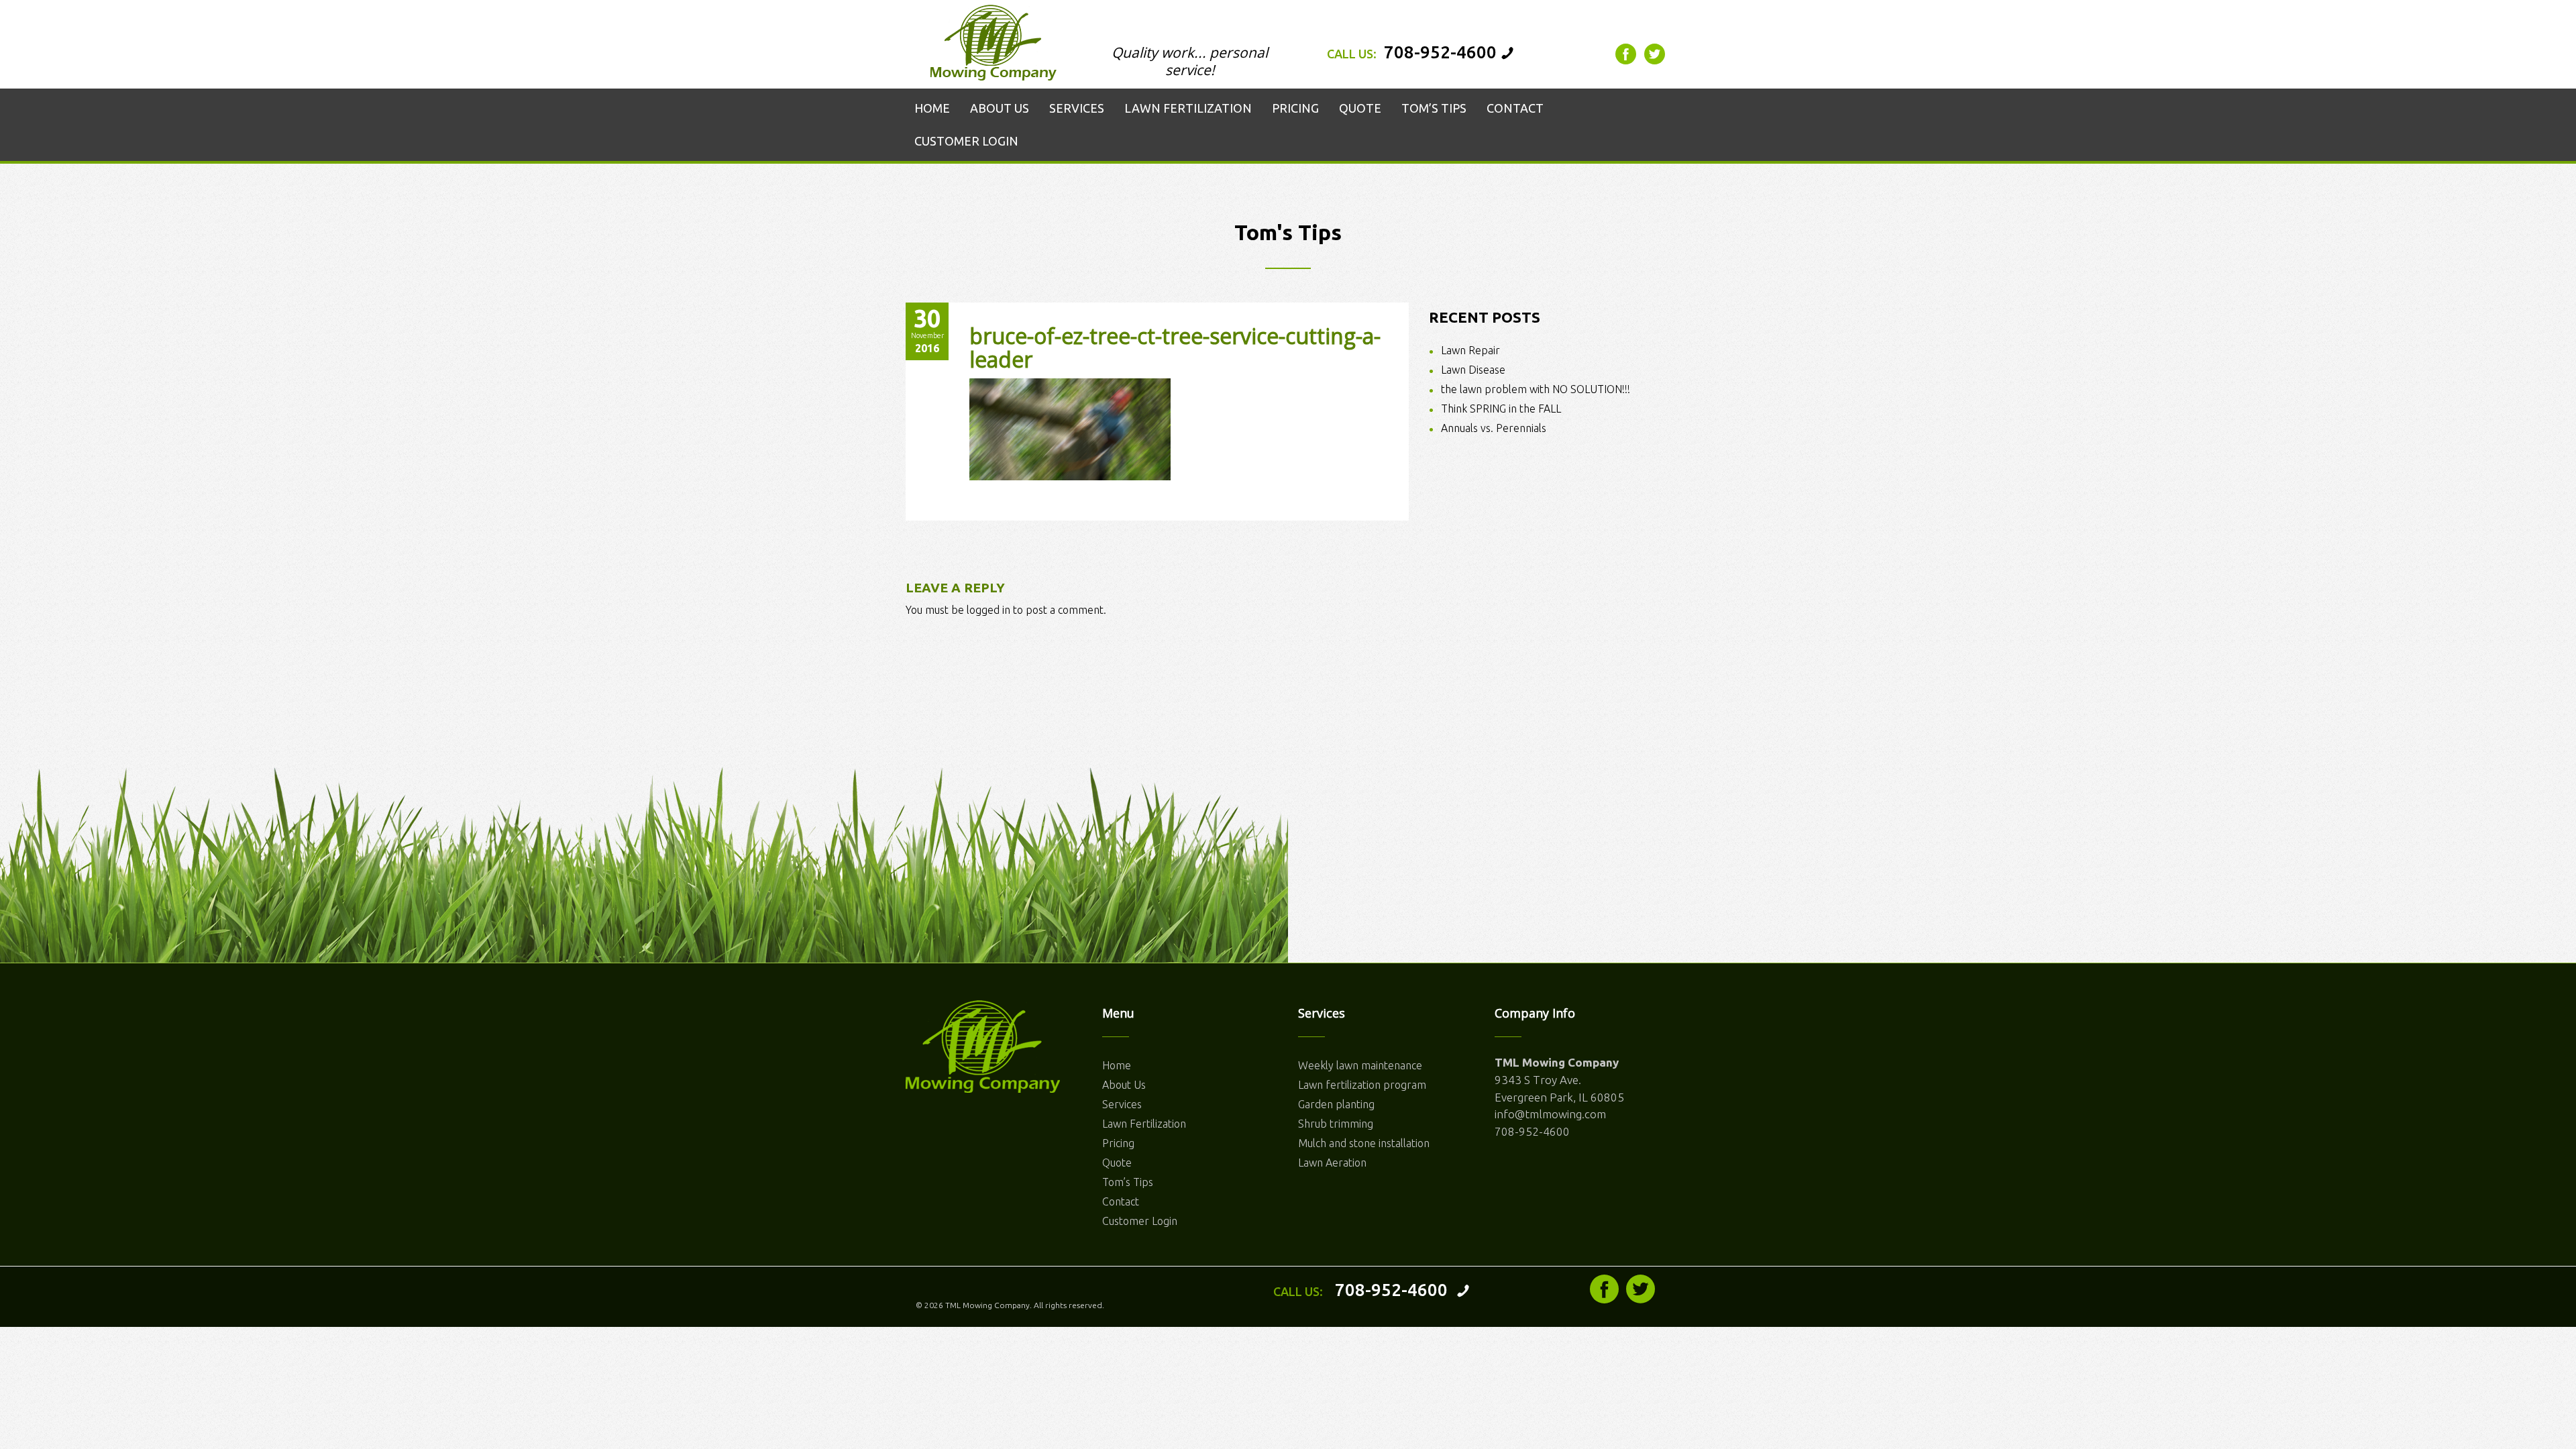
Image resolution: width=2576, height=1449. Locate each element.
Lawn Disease (1473, 370)
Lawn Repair (1470, 350)
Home (1117, 1065)
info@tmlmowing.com (1550, 1114)
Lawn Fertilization (1144, 1124)
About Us (1124, 1085)
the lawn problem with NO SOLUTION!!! (1536, 389)
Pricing (1118, 1143)
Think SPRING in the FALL (1501, 409)
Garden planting (1336, 1104)
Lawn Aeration (1332, 1163)
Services (1122, 1104)
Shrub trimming (1336, 1124)
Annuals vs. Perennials (1494, 428)
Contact (1121, 1201)
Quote (1117, 1163)
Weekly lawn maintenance (1360, 1065)
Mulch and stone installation (1364, 1143)
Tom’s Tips (1128, 1182)
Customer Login (1140, 1221)
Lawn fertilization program (1362, 1085)
